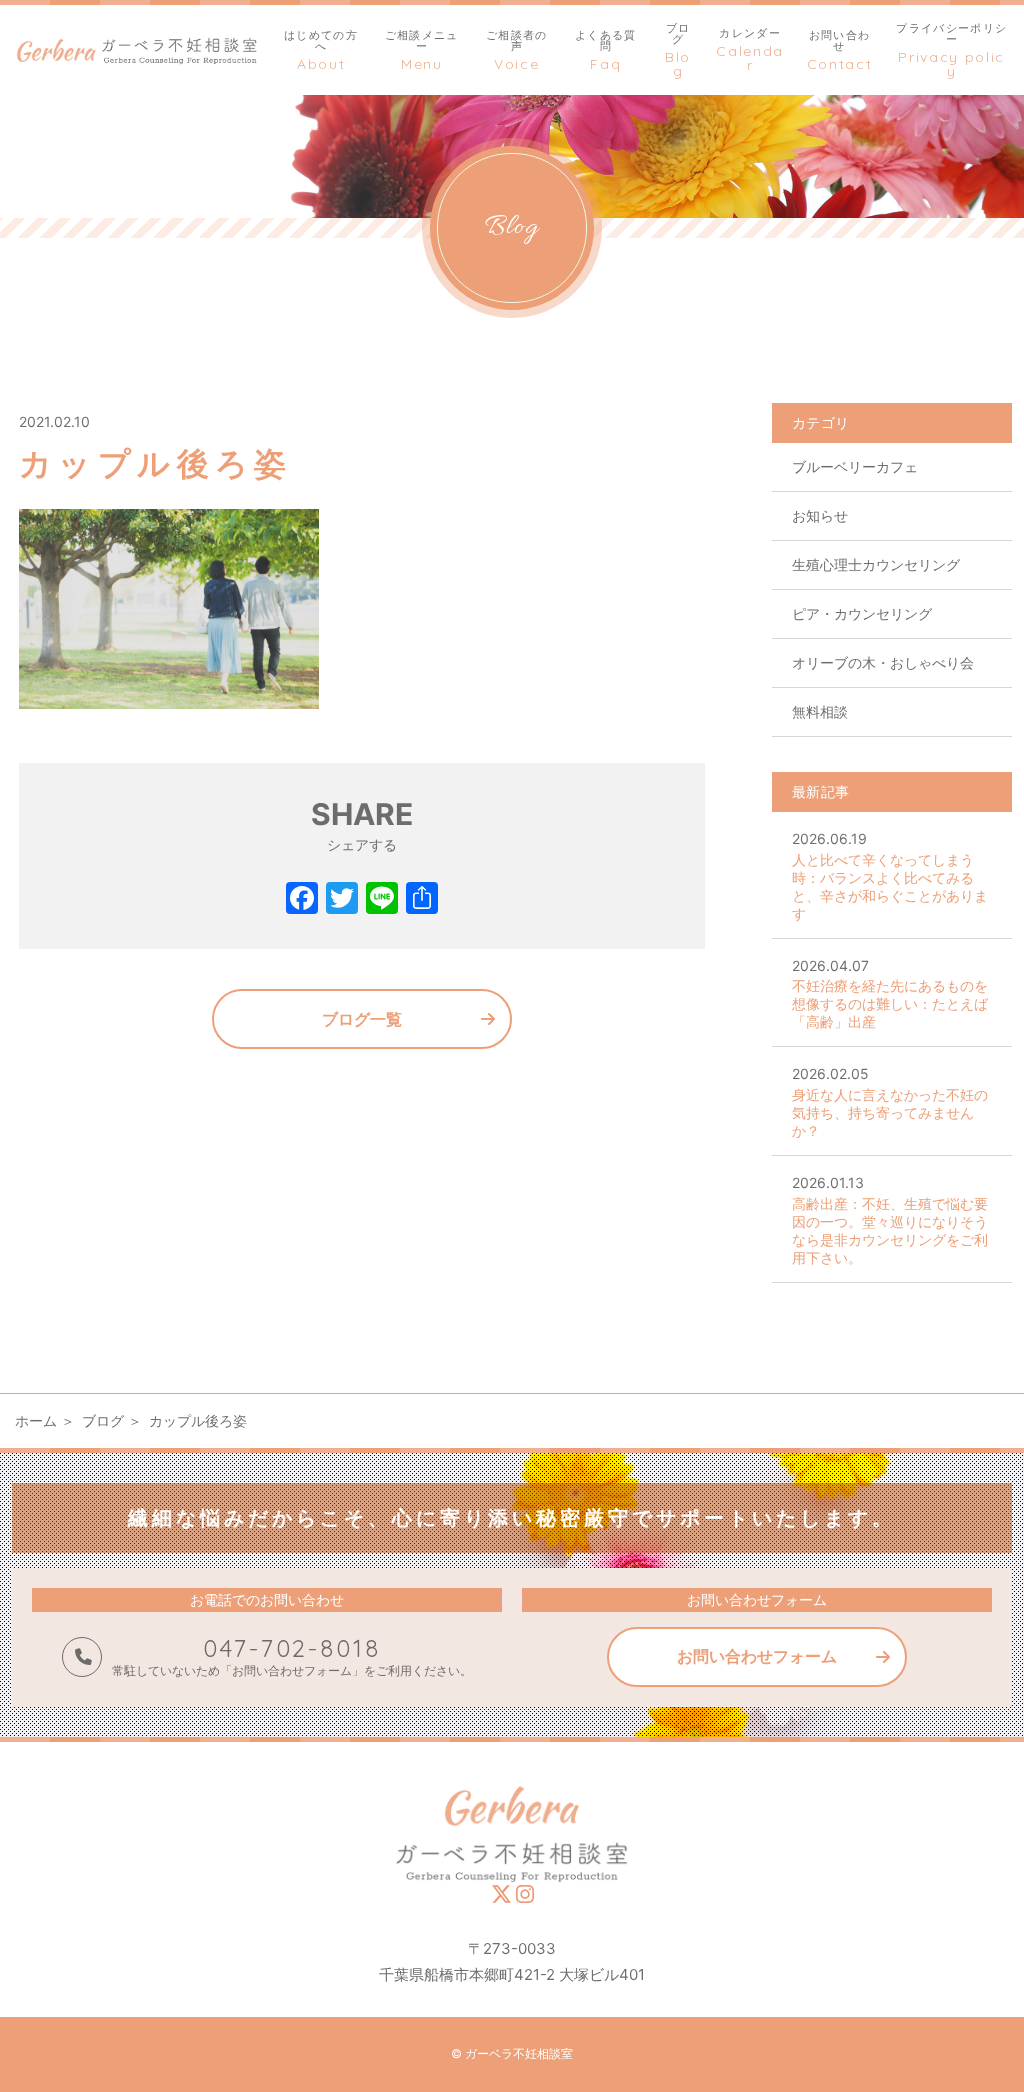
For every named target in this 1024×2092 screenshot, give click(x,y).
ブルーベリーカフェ (855, 466)
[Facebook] (302, 900)
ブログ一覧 (362, 1019)
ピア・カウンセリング (862, 613)
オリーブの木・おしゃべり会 (883, 662)
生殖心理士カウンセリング (876, 564)
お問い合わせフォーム (757, 1656)
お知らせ (820, 515)
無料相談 (820, 711)
